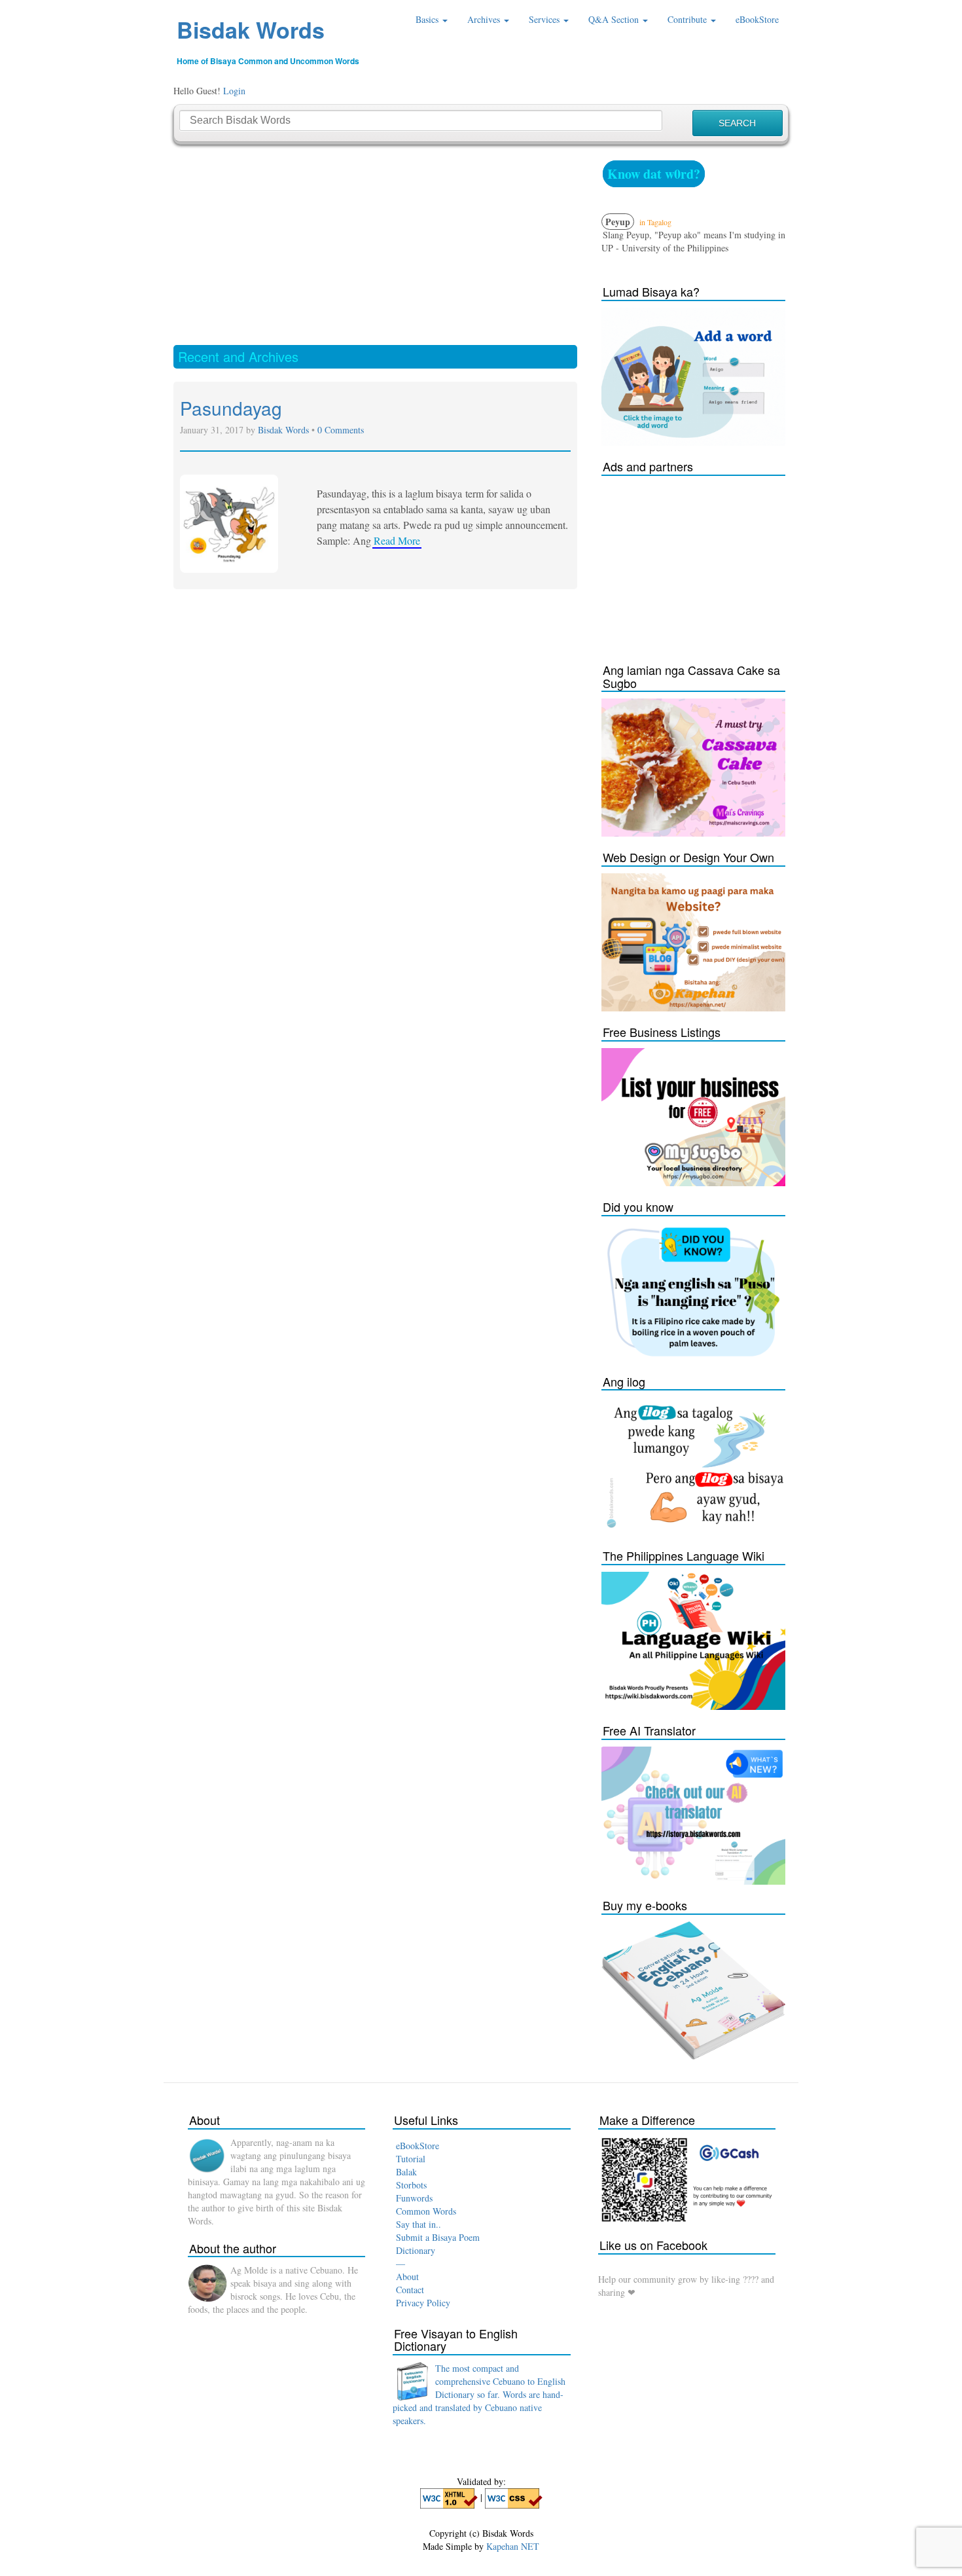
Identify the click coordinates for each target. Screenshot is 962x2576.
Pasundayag (231, 408)
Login (234, 91)
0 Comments (341, 430)
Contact (410, 2290)
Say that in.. (419, 2224)
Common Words (426, 2211)
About (407, 2277)
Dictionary (416, 2250)
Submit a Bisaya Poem (438, 2237)
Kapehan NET (513, 2546)
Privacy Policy (423, 2303)
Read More (397, 540)
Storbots (411, 2185)
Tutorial (411, 2159)
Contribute (688, 19)
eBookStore (757, 19)
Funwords (414, 2198)
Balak (406, 2172)
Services (545, 19)
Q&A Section (615, 19)
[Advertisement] (375, 244)
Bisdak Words (251, 29)
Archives (485, 19)
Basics (428, 19)
